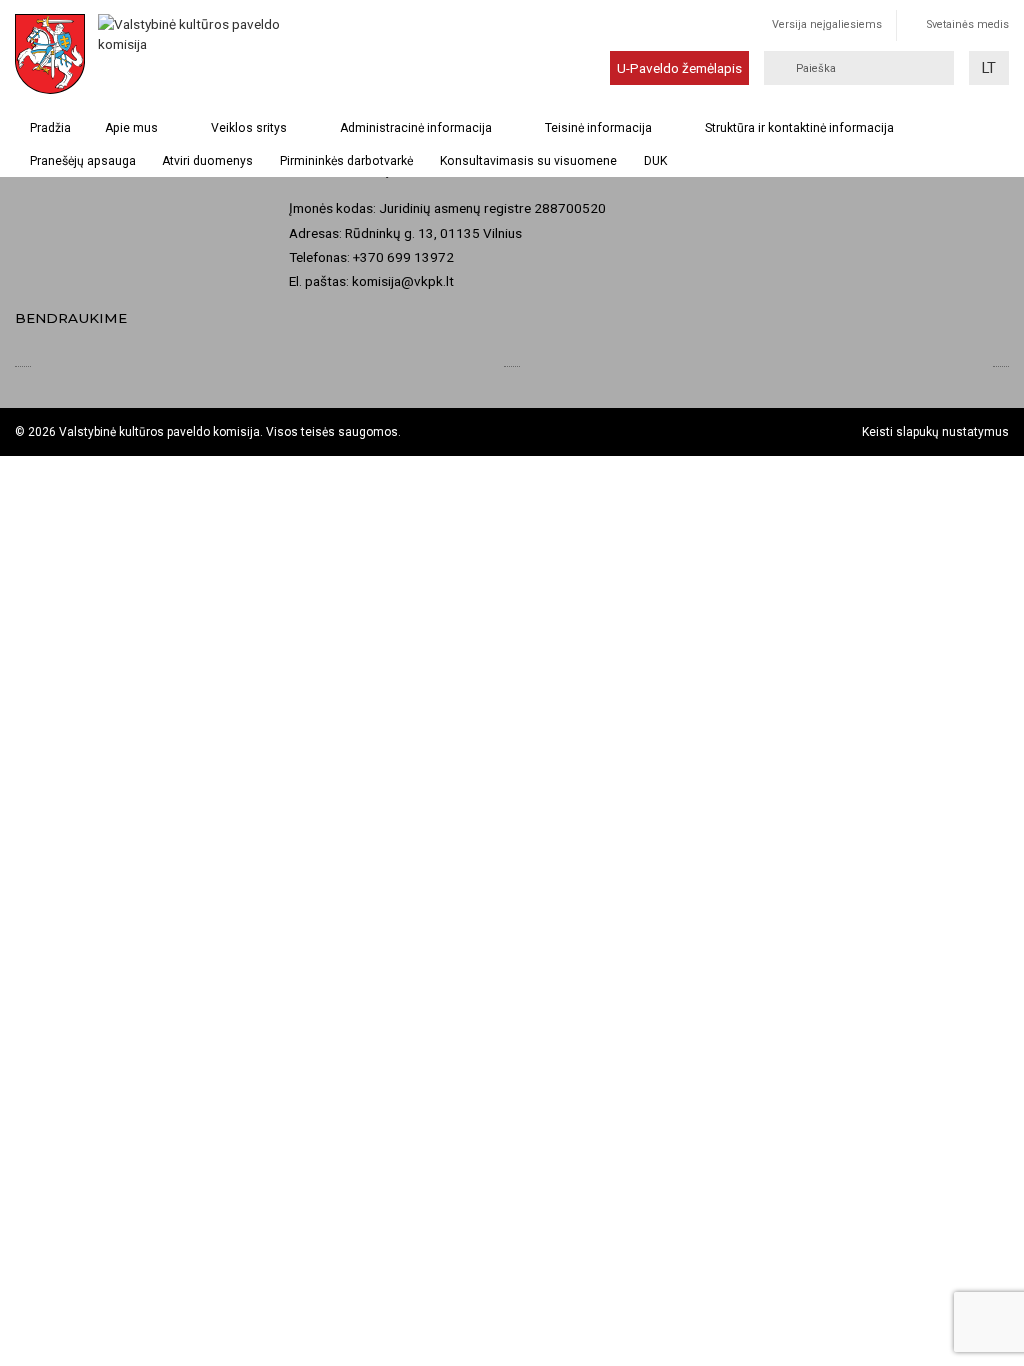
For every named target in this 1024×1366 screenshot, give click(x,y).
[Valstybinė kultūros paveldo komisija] (164, 54)
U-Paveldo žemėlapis (679, 68)
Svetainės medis (968, 24)
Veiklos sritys (249, 128)
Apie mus (131, 128)
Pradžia (50, 128)
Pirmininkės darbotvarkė (346, 161)
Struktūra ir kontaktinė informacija (799, 128)
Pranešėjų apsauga (83, 161)
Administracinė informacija (416, 128)
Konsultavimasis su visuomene (528, 161)
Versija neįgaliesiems (827, 24)
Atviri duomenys (207, 161)
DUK (655, 161)
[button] (989, 68)
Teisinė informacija (598, 128)
